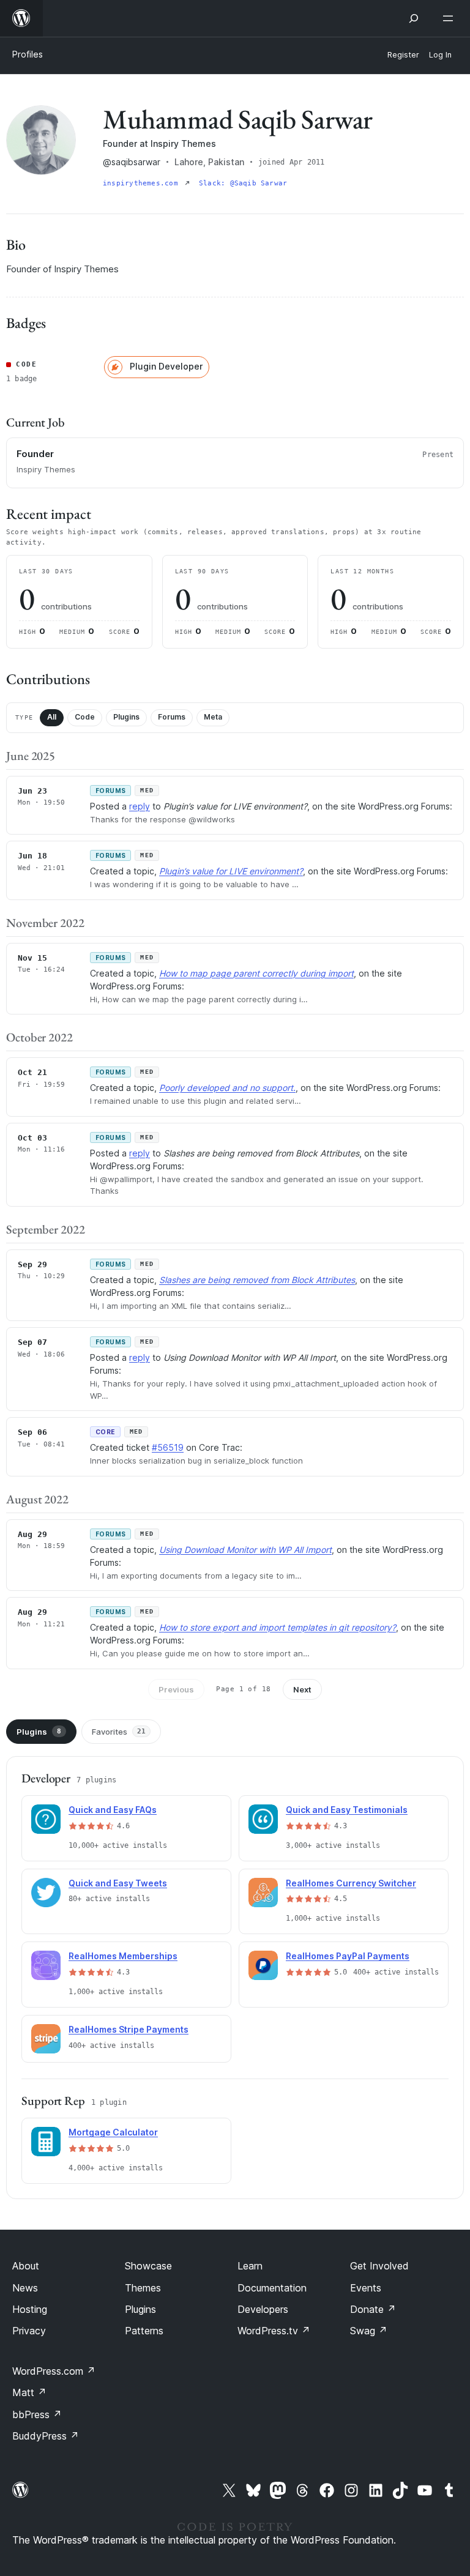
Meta (213, 717)
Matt (29, 2392)
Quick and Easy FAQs (113, 1810)
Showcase (148, 2266)
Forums (172, 717)
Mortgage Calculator (113, 2132)
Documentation (272, 2288)
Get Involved (379, 2266)
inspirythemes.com (143, 183)
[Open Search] (414, 18)
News (25, 2288)
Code (85, 717)
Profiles (28, 54)
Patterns (144, 2331)
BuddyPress (46, 2436)
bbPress (37, 2414)
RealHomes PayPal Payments (348, 1956)
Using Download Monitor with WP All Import (245, 1550)
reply (140, 806)
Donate (373, 2309)
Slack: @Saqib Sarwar (243, 183)
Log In (440, 55)
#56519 (168, 1447)
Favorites (119, 1732)
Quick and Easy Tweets (118, 1883)
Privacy (29, 2331)
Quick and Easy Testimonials (347, 1810)
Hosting (30, 2309)
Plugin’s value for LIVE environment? (231, 871)
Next (302, 1689)
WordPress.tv (274, 2331)
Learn (250, 2266)
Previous (176, 1689)
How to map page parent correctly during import (256, 973)
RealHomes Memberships (123, 1956)
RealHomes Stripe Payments (129, 2029)
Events (366, 2288)
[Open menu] (450, 18)
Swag (369, 2331)
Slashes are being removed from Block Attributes (257, 1280)
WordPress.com (54, 2371)
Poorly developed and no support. (227, 1088)
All (52, 717)
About (26, 2266)
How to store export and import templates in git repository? (278, 1627)
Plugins (126, 717)
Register (403, 55)
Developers (263, 2309)
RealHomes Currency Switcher (351, 1883)
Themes (143, 2288)
